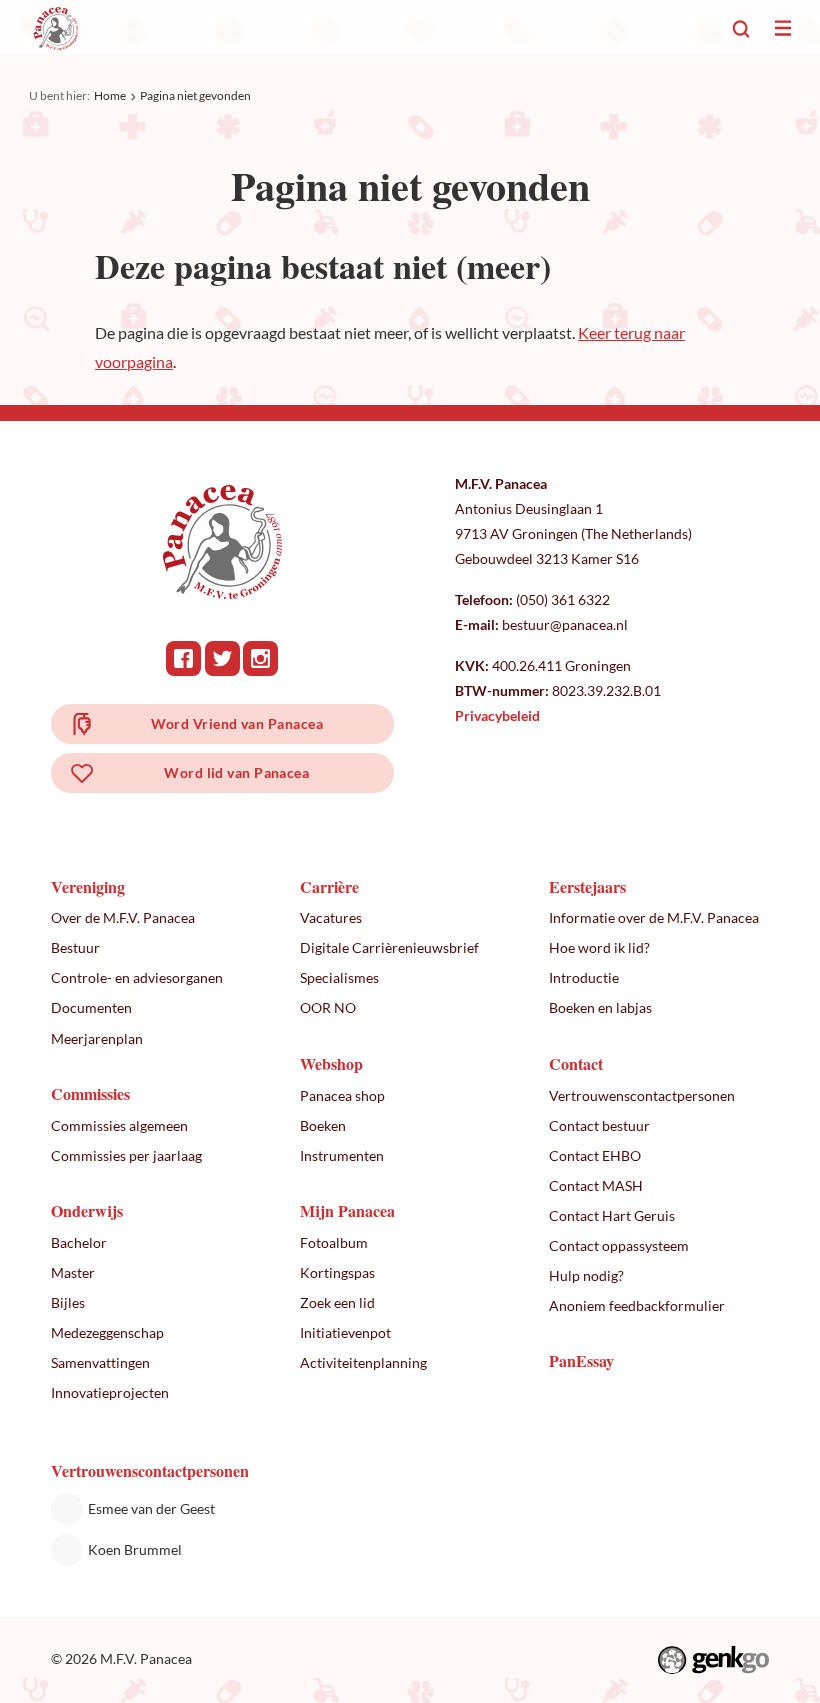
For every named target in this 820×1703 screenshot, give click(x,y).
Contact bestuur (599, 1125)
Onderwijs (87, 1210)
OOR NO (328, 1007)
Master (73, 1272)
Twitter (222, 658)
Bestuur (75, 947)
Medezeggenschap (107, 1332)
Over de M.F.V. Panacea (123, 917)
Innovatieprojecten (110, 1392)
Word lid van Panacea (236, 772)
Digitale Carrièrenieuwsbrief (389, 947)
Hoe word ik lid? (599, 947)
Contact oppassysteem (619, 1245)
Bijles (68, 1302)
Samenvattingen (100, 1362)
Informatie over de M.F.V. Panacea (654, 917)
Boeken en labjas (600, 1007)
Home (110, 95)
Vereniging (88, 886)
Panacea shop (342, 1095)
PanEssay (581, 1360)
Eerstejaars (587, 886)
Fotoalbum (334, 1242)
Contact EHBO (595, 1155)
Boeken (323, 1125)
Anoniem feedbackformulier (637, 1305)
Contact (576, 1063)
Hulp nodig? (586, 1275)
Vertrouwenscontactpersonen (642, 1095)
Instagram (260, 658)
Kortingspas (337, 1272)
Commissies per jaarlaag (126, 1155)
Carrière (329, 886)
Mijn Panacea (347, 1210)
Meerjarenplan (97, 1038)
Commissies (90, 1093)
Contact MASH (596, 1185)
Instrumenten (342, 1155)
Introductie (584, 977)
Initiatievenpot (345, 1332)
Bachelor (79, 1242)
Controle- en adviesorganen (137, 977)
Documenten (91, 1007)
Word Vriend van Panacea (237, 723)
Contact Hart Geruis (612, 1215)
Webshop (331, 1063)
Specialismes (339, 977)
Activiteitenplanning (363, 1362)
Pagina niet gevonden (195, 95)
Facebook (183, 658)
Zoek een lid (337, 1302)
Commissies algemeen (119, 1125)
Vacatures (331, 917)
